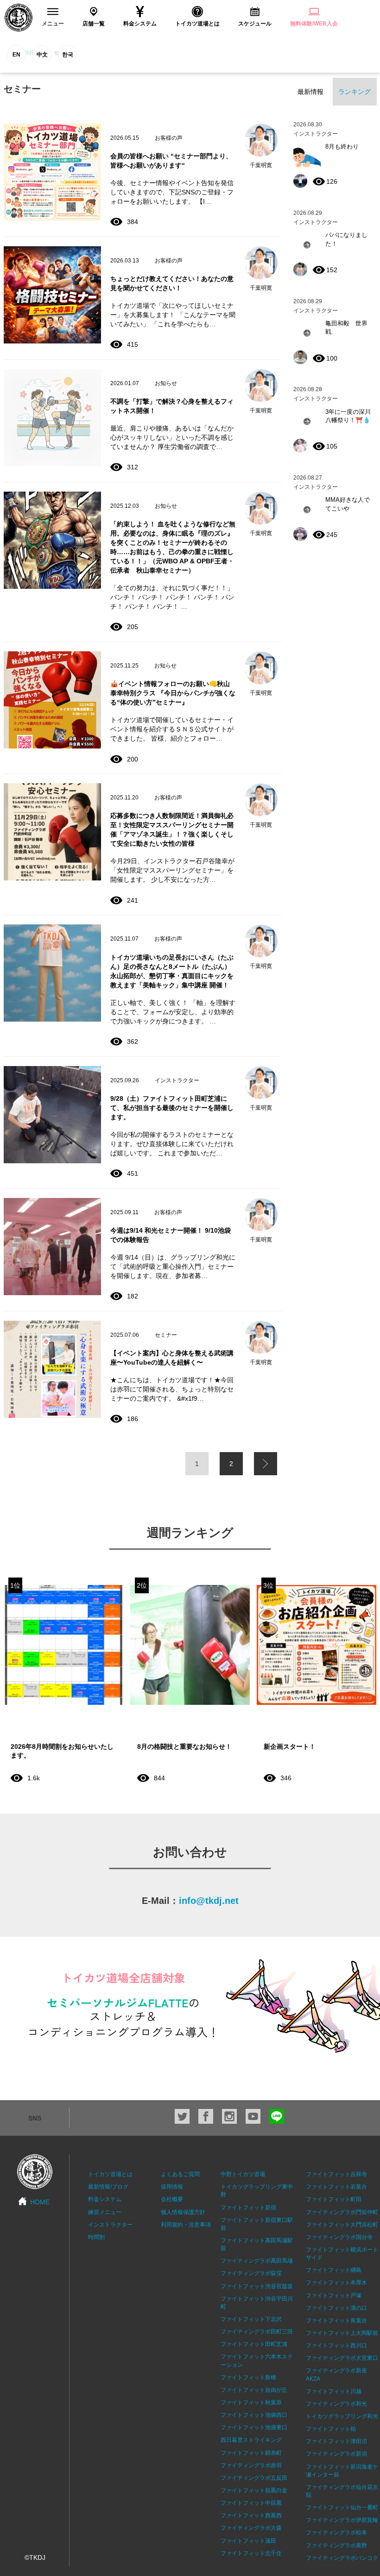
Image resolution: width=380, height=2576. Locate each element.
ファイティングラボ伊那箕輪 (342, 2520)
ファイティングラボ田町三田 (257, 2332)
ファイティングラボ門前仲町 (342, 2212)
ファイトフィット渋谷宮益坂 (257, 2286)
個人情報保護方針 (183, 2212)
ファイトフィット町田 (334, 2199)
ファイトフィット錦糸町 (251, 2453)
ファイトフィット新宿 (248, 2208)
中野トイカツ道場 (243, 2174)
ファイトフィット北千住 (251, 2553)
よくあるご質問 (180, 2174)
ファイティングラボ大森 (251, 2528)
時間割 (96, 2237)
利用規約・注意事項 (186, 2225)
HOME (40, 2202)
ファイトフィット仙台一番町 (342, 2507)
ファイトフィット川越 (334, 2391)
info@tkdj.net (209, 1901)
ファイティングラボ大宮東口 (342, 2358)
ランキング (355, 92)
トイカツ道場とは (110, 2174)
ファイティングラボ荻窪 (251, 2273)
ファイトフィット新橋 (248, 2377)
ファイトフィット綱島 (334, 2270)
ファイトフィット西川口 (336, 2345)
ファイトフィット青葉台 (336, 2320)
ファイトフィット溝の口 (336, 2308)
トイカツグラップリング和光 (342, 2416)
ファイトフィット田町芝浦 (254, 2344)
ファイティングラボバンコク (342, 2558)
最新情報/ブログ (108, 2187)
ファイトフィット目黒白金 (254, 2490)
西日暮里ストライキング (251, 2440)
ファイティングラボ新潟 (336, 2454)
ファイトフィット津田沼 (336, 2441)
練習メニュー (105, 2212)
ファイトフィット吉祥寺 (336, 2174)
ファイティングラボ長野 (336, 2545)
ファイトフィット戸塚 (334, 2295)
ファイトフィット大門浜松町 (342, 2225)
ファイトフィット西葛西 (251, 2515)
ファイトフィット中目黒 (251, 2503)
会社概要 (172, 2199)
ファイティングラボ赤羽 (251, 2465)
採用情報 (172, 2187)
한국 (68, 55)
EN (16, 55)
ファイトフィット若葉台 (336, 2187)
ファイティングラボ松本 (336, 2532)
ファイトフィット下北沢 (251, 2319)
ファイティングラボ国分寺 (339, 2237)
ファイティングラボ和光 (336, 2404)
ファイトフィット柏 (331, 2429)
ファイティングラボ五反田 (254, 2478)
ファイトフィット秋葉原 (251, 2402)
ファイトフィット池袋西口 (254, 2415)
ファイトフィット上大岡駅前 (342, 2333)
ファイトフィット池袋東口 (254, 2427)
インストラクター (110, 2225)
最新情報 (310, 92)
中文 (42, 55)
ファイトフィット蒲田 (248, 2541)
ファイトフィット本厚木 (336, 2283)
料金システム (105, 2199)
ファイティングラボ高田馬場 (257, 2261)
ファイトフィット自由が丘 (254, 2390)
